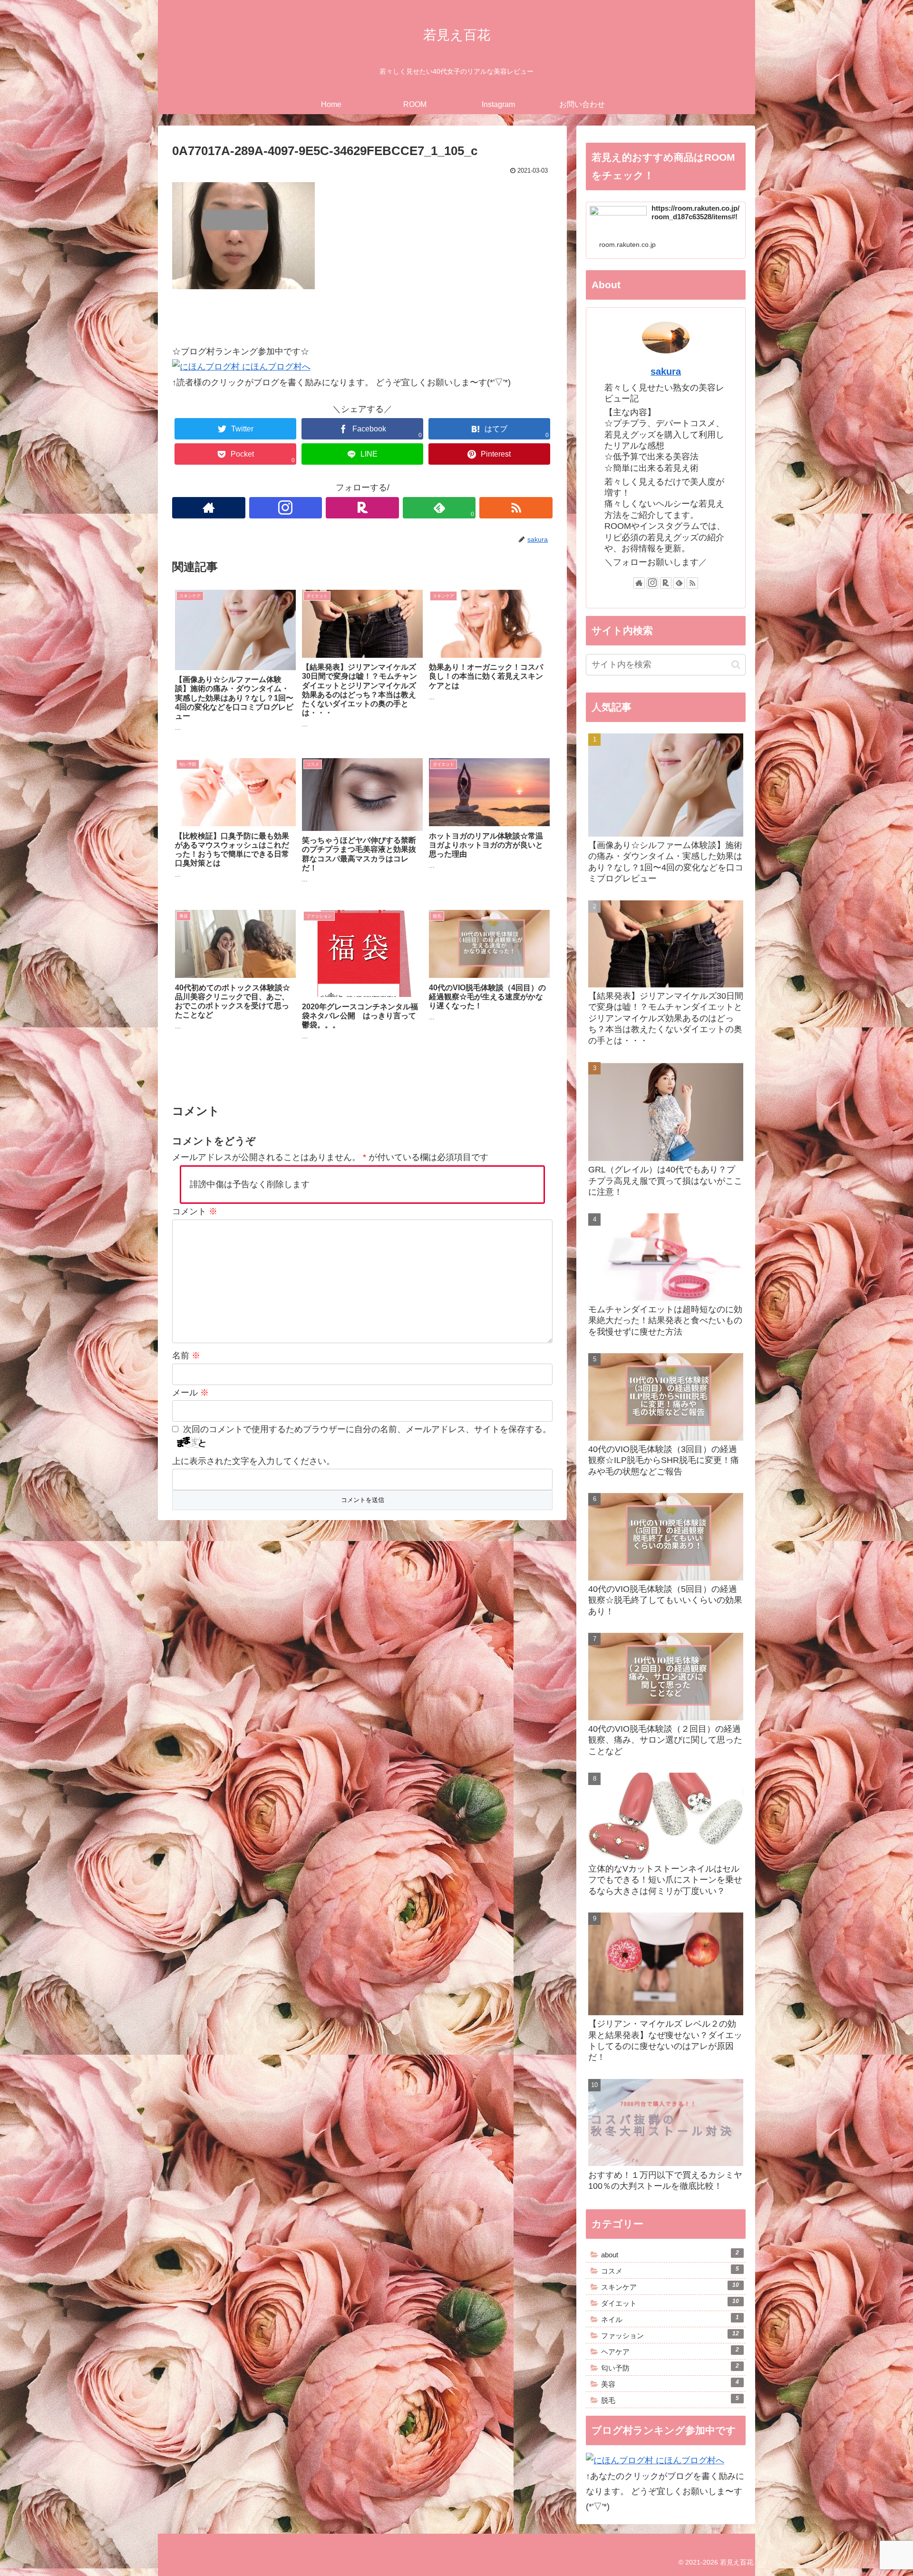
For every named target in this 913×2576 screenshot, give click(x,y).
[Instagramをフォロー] (286, 508)
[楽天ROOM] (362, 508)
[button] (736, 665)
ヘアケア (670, 2351)
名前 (186, 1356)
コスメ (670, 2270)
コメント (195, 1211)
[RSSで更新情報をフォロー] (516, 508)
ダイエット (670, 2303)
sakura (666, 371)
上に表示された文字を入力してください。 (253, 1461)
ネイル (670, 2319)
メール (190, 1393)
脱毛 (670, 2400)
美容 (670, 2383)
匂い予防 (670, 2367)
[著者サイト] (209, 508)
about (670, 2254)
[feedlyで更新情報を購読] (679, 583)
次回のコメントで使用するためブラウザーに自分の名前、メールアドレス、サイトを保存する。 (367, 1429)
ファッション (670, 2335)
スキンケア (670, 2286)
